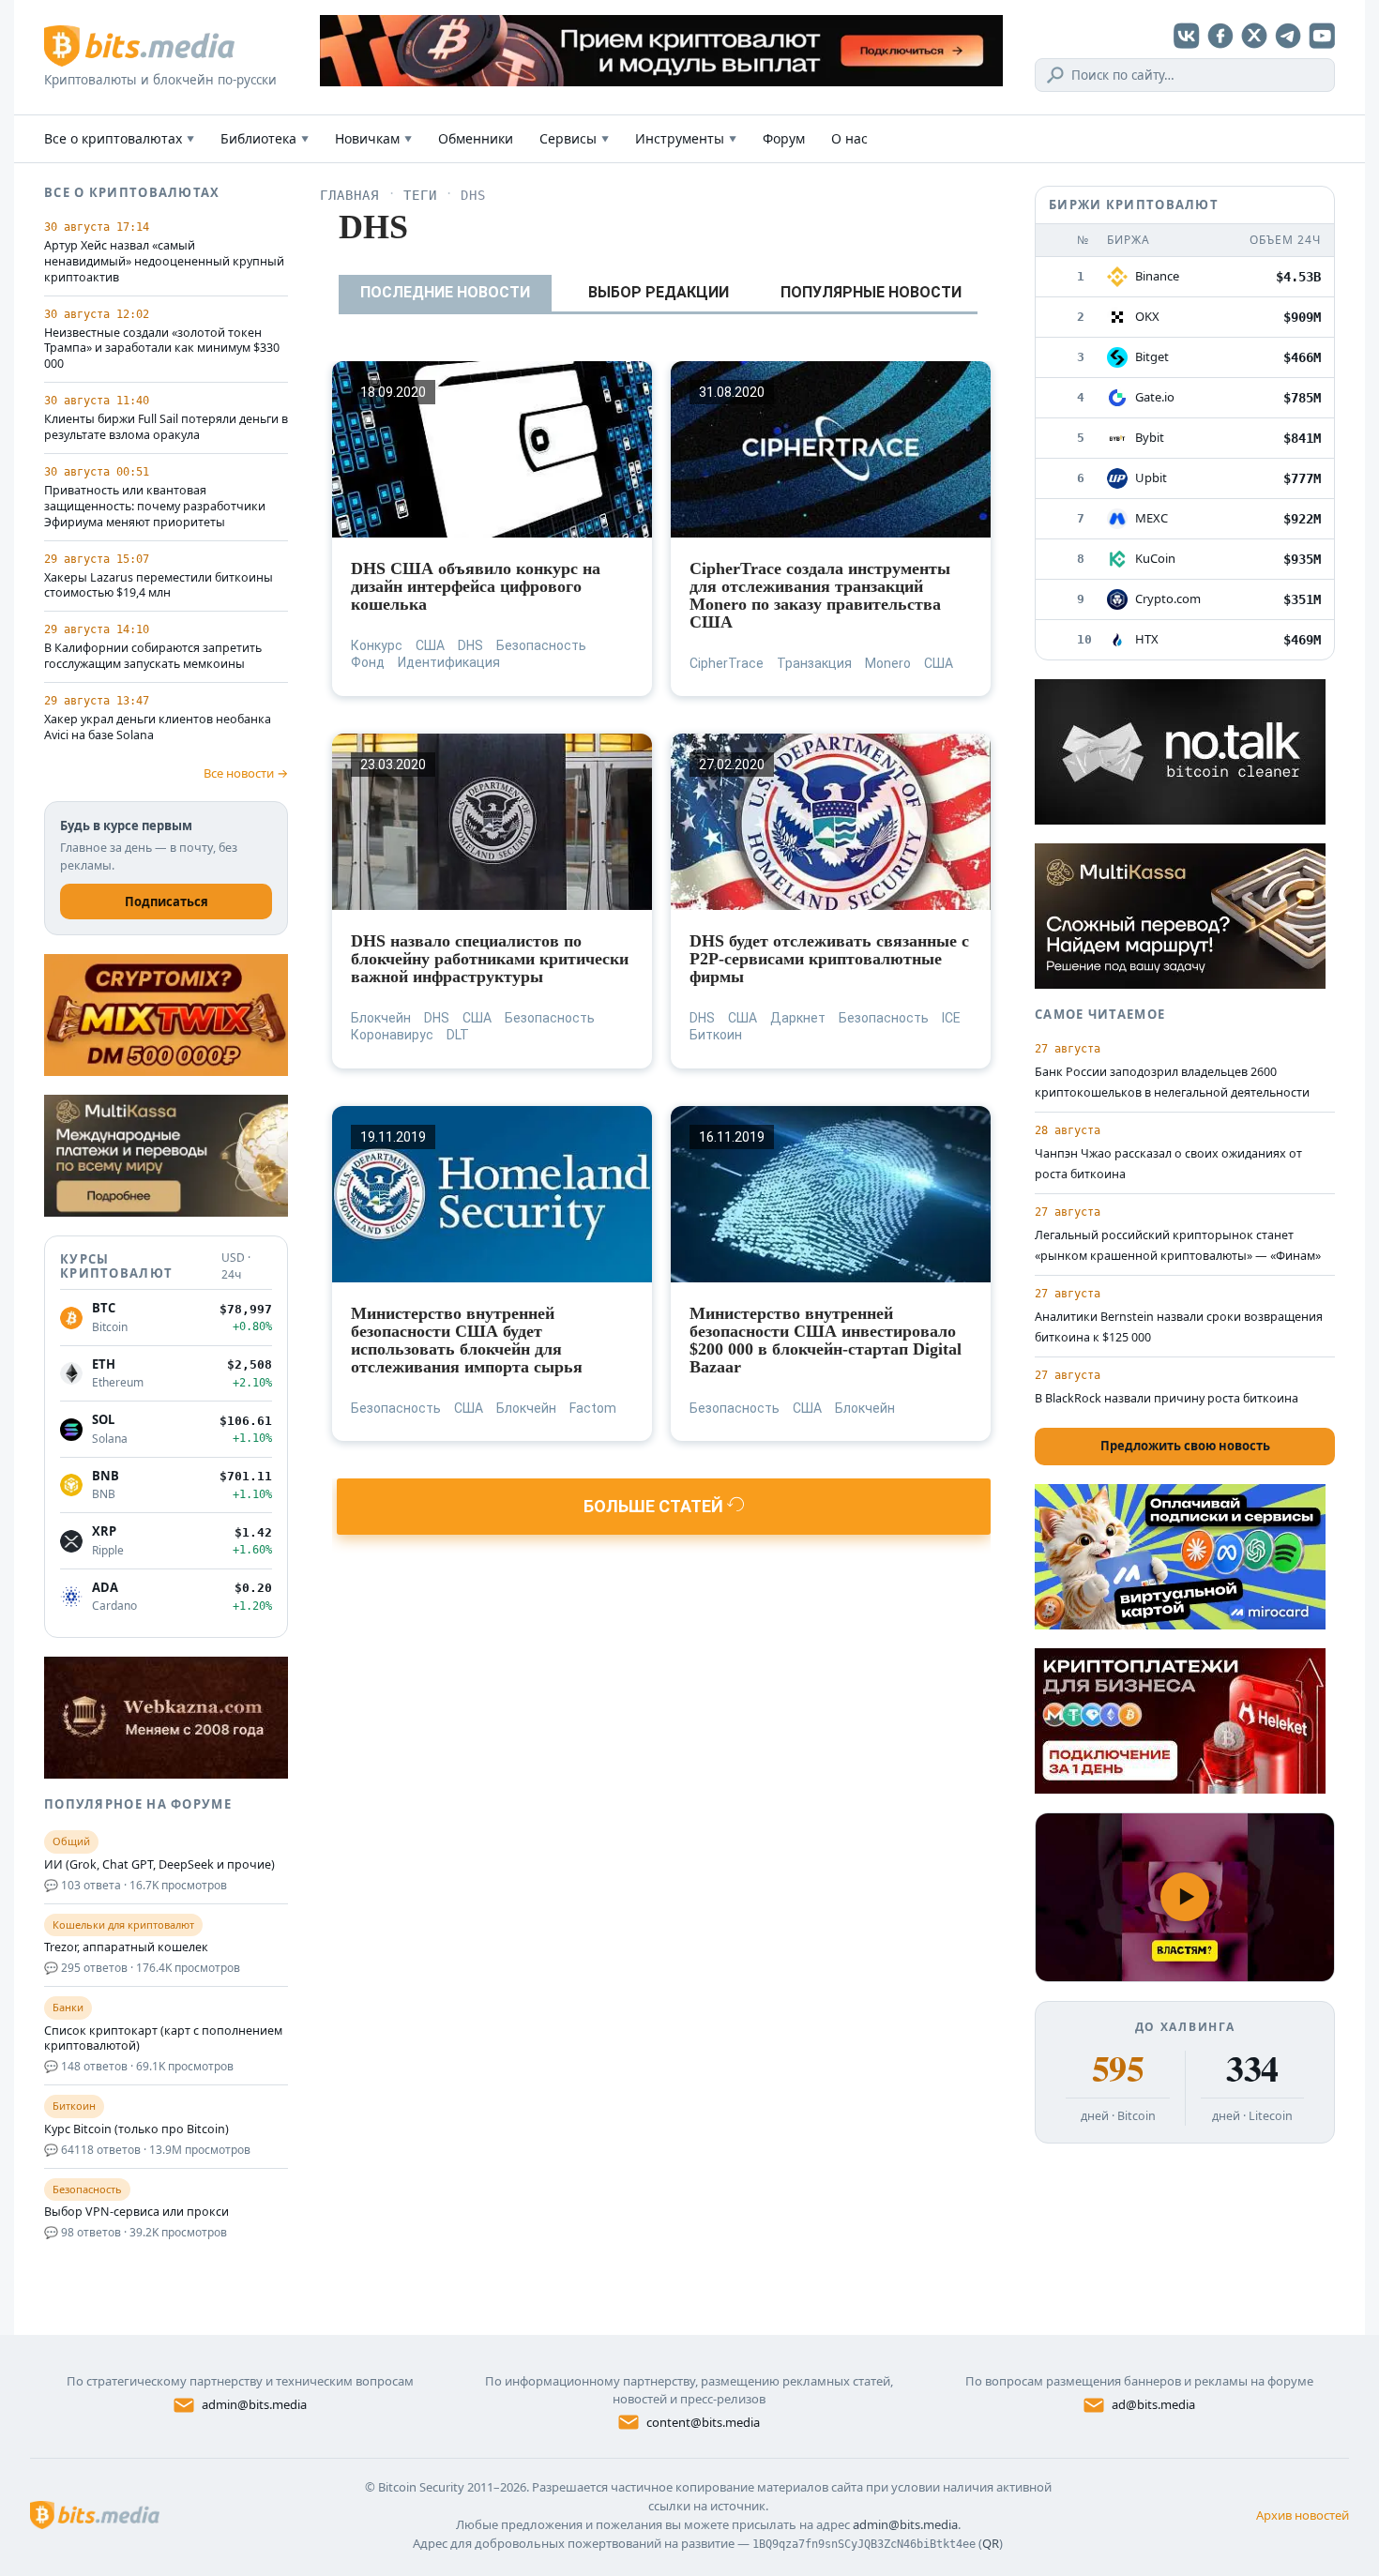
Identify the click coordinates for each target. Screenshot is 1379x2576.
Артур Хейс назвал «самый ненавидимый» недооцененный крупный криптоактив (164, 262)
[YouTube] (1322, 36)
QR (991, 2543)
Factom (593, 1408)
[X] (1254, 36)
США (430, 645)
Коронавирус (392, 1035)
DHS (470, 645)
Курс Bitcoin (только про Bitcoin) (136, 2129)
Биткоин (716, 1035)
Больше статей (655, 1506)
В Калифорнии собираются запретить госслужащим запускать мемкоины (153, 656)
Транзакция (814, 663)
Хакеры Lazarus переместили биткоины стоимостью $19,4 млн (159, 586)
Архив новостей (1303, 2515)
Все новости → (246, 773)
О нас (849, 138)
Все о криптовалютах (119, 138)
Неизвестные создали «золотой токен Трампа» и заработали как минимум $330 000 (162, 349)
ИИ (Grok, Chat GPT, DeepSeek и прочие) (159, 1865)
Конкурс (377, 645)
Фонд (368, 662)
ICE (951, 1018)
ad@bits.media (1153, 2404)
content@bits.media (703, 2422)
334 (1252, 2068)
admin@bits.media (254, 2404)
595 (1118, 2068)
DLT (458, 1035)
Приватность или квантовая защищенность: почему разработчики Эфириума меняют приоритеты (155, 507)
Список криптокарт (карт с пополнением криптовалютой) (163, 2039)
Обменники (476, 138)
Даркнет (798, 1018)
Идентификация (449, 662)
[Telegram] (1288, 36)
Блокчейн (381, 1018)
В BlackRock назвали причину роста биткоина (1167, 1398)
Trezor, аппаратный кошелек (126, 1947)
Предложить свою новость (1185, 1446)
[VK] (1187, 36)
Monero (888, 663)
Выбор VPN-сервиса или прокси (136, 2212)
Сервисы (574, 138)
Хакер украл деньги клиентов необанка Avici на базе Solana (158, 727)
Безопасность (541, 645)
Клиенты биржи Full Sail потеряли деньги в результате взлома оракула (166, 427)
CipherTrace (727, 663)
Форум (784, 138)
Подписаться (167, 902)
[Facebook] (1220, 36)
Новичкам (373, 138)
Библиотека (265, 138)
